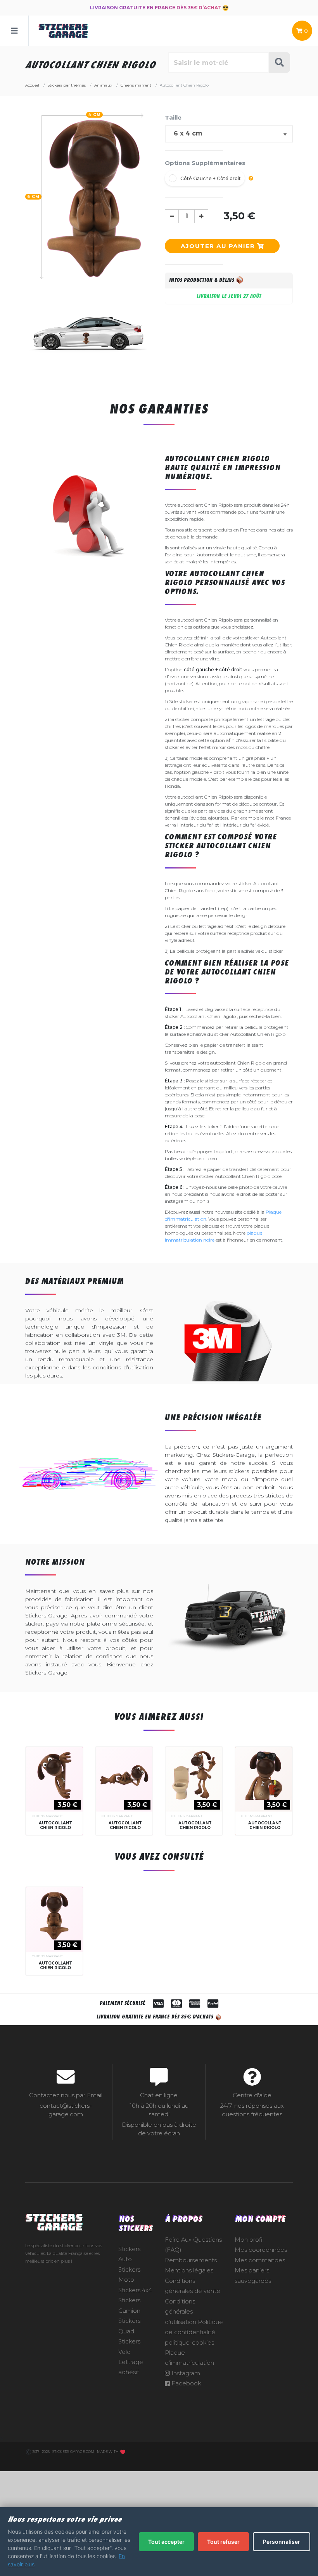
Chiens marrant (47, 1816)
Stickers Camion (129, 2305)
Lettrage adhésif (131, 2367)
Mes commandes (260, 2260)
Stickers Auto (129, 2254)
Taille (173, 117)
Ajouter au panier (219, 246)
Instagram (185, 2373)
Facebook (185, 2383)
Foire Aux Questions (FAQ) (193, 2245)
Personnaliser (282, 2542)
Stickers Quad (129, 2326)
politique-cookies (189, 2343)
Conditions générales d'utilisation (181, 2312)
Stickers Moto (129, 2275)
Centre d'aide (252, 2095)
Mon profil (249, 2240)
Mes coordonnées (261, 2250)
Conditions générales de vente (193, 2286)
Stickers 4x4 (135, 2290)
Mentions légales (189, 2270)
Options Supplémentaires (205, 163)
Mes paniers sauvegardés (253, 2275)
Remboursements (191, 2260)
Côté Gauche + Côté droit (211, 178)
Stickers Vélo (129, 2347)
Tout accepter (166, 2542)
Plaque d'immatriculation (189, 2358)
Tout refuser (223, 2542)
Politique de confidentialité (194, 2327)
